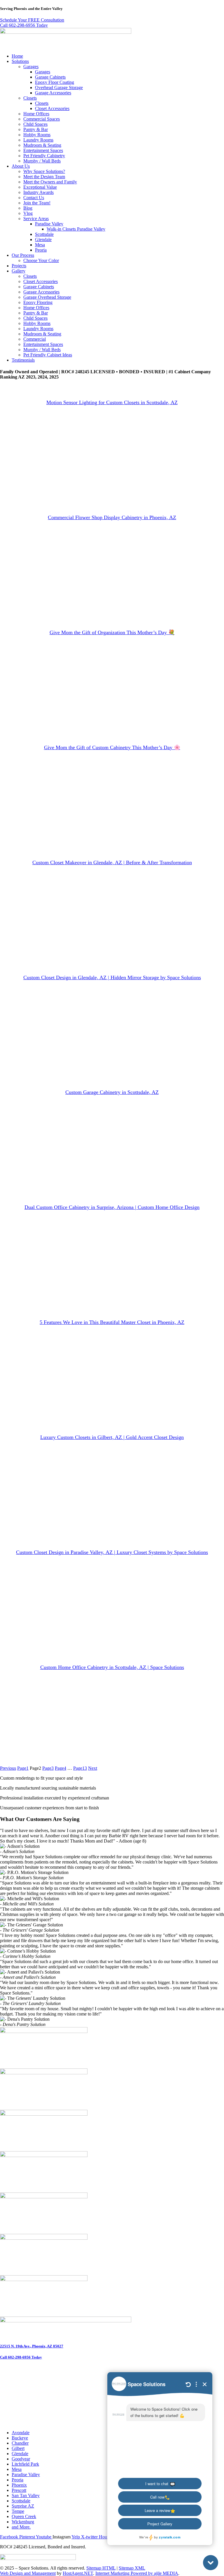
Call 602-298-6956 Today (21, 2357)
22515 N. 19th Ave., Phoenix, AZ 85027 (32, 2346)
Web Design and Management (28, 2573)
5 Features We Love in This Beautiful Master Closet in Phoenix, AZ (112, 1322)
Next (93, 1768)
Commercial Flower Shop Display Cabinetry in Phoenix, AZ (112, 517)
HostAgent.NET (78, 2573)
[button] (118, 61)
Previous (8, 1768)
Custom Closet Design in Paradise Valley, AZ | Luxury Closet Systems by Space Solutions (112, 1552)
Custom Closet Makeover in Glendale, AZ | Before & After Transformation (112, 862)
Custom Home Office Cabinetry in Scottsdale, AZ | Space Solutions (112, 1667)
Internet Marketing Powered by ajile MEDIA (137, 2573)
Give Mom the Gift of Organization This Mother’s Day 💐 (112, 632)
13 (80, 1768)
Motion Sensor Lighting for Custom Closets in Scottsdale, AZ (112, 402)
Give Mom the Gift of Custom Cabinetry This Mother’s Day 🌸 (112, 747)
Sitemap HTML (101, 2568)
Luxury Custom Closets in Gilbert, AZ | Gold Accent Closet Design (112, 1437)
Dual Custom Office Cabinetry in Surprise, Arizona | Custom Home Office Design (112, 1207)
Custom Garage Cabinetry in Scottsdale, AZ (112, 1092)
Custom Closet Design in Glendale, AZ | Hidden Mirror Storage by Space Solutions (112, 977)
